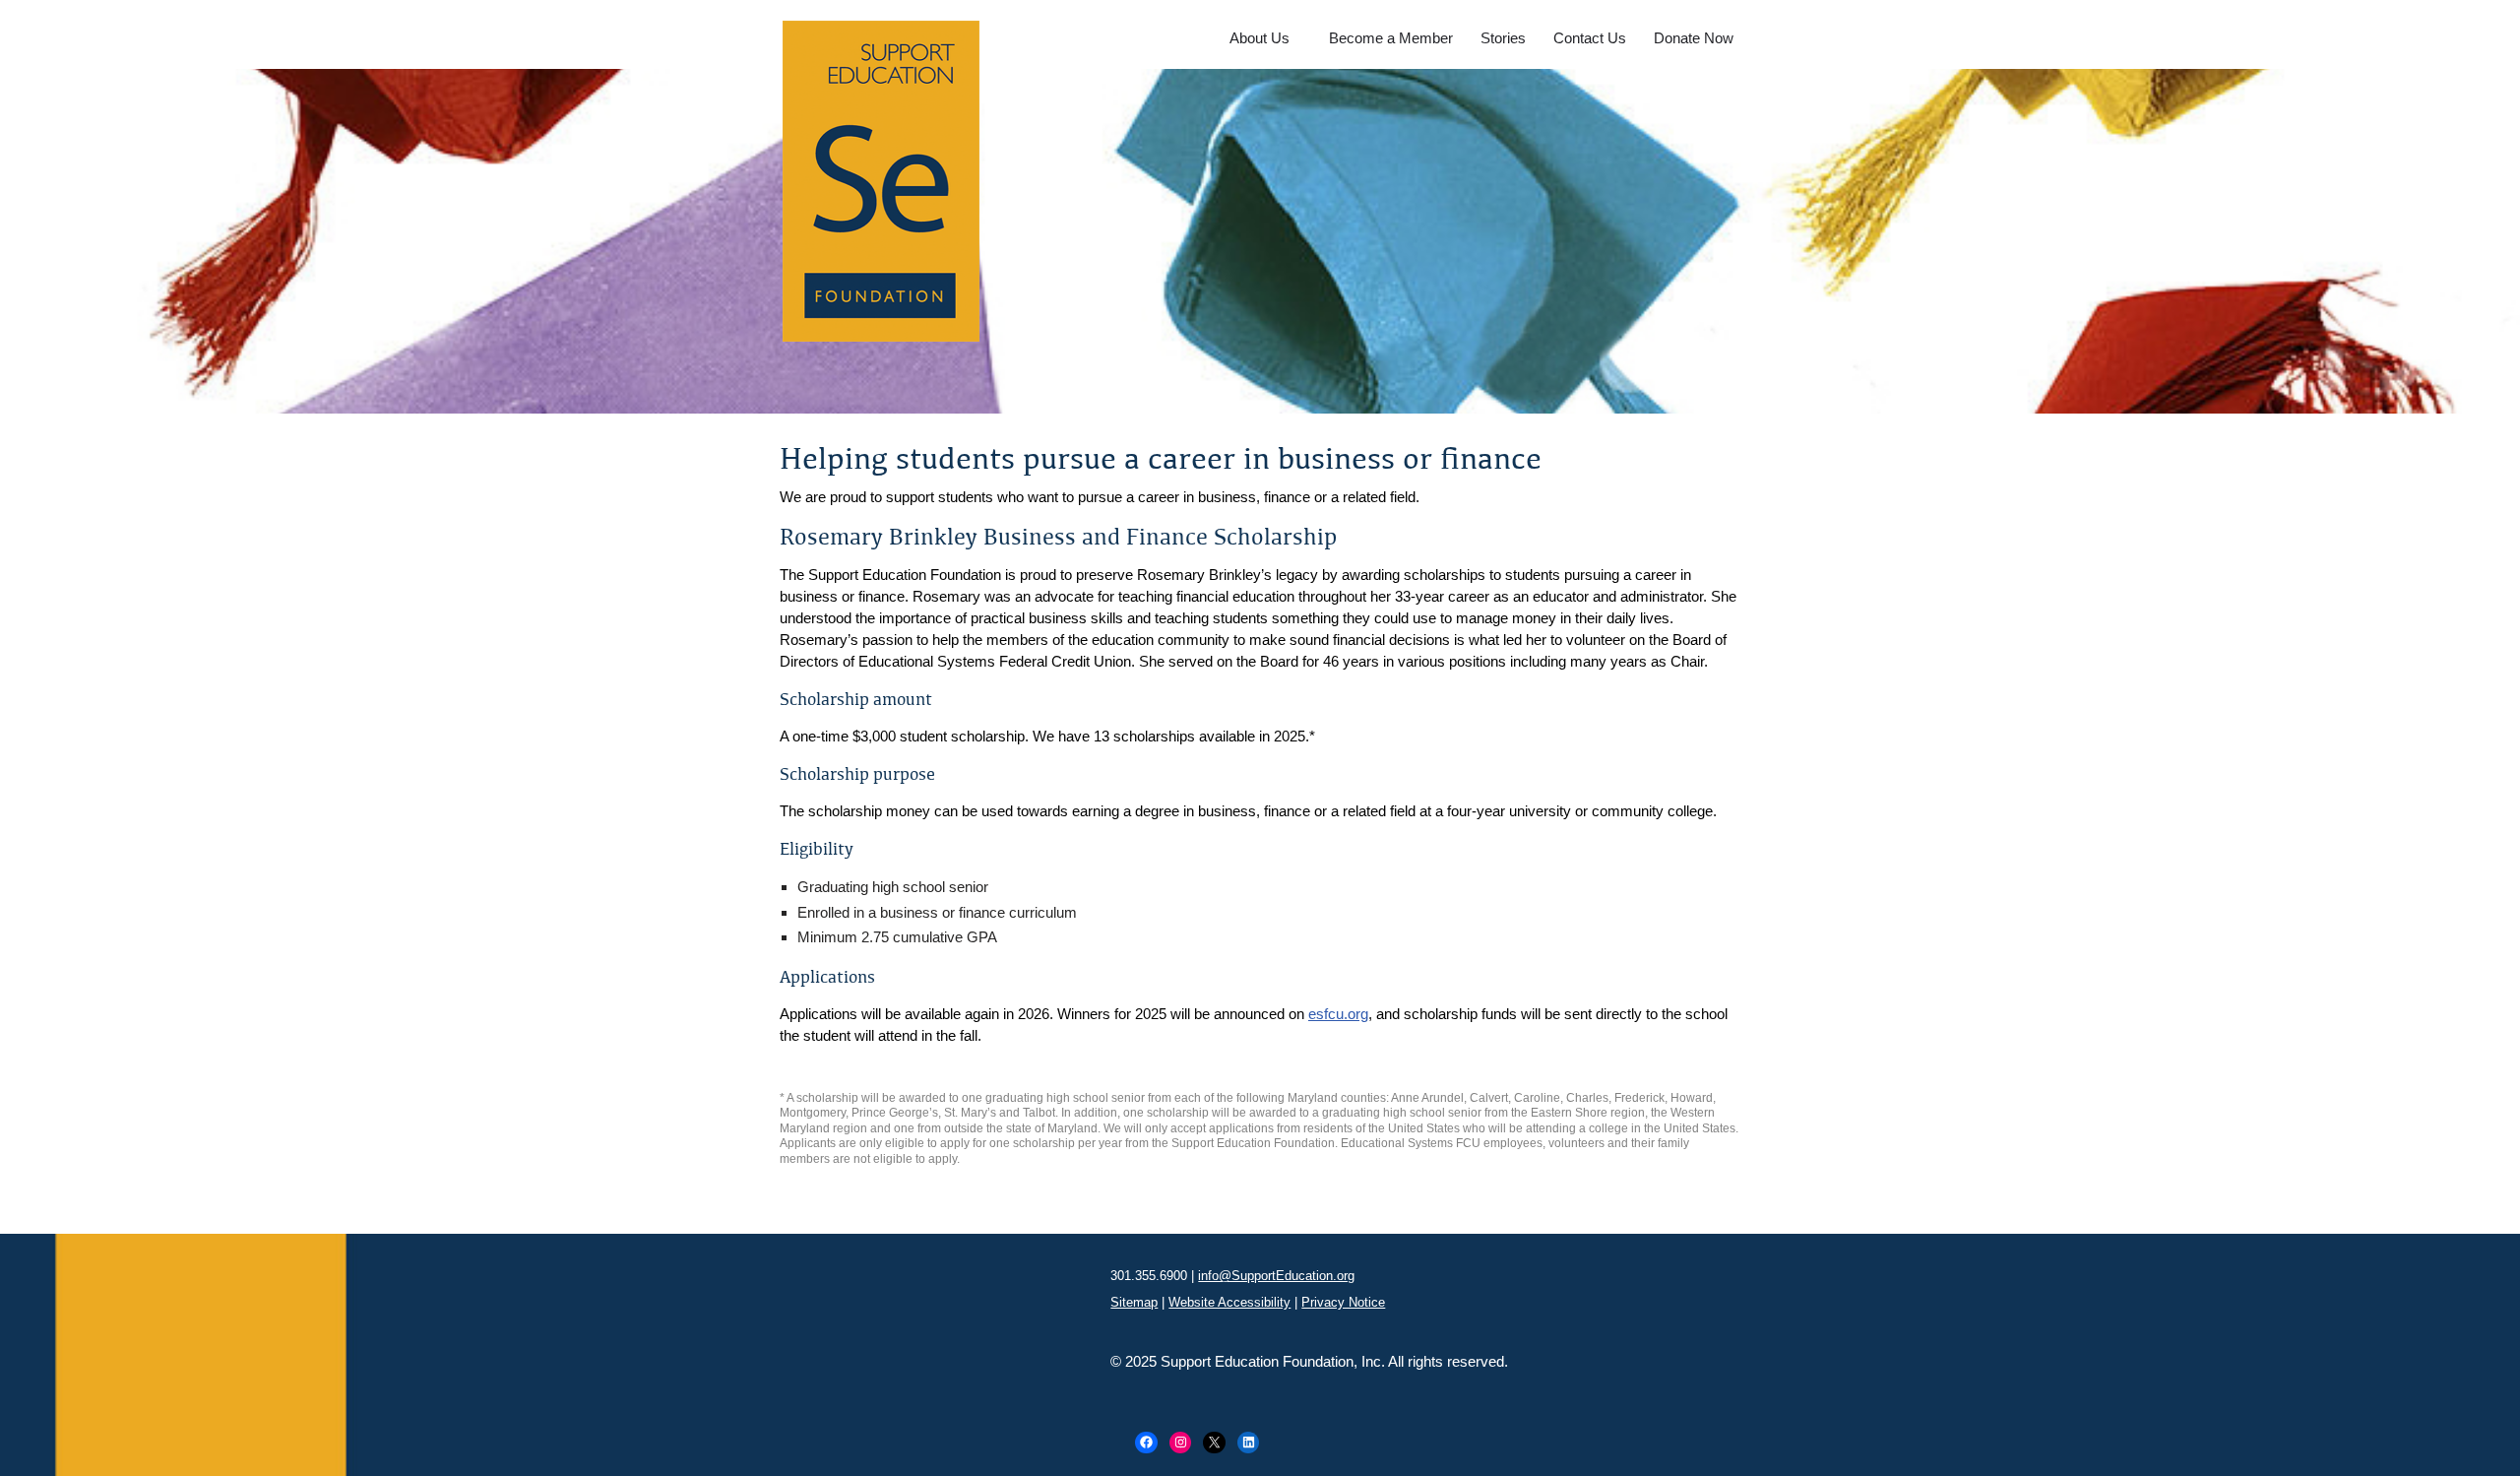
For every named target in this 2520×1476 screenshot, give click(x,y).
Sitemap (1134, 1302)
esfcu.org (1338, 1014)
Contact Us (1590, 38)
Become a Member (1391, 38)
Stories (1503, 38)
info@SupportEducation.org (1276, 1276)
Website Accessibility (1229, 1302)
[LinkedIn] (1249, 1443)
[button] (1298, 37)
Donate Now (1694, 38)
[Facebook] (1146, 1443)
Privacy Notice (1343, 1302)
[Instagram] (1181, 1443)
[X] (1214, 1443)
